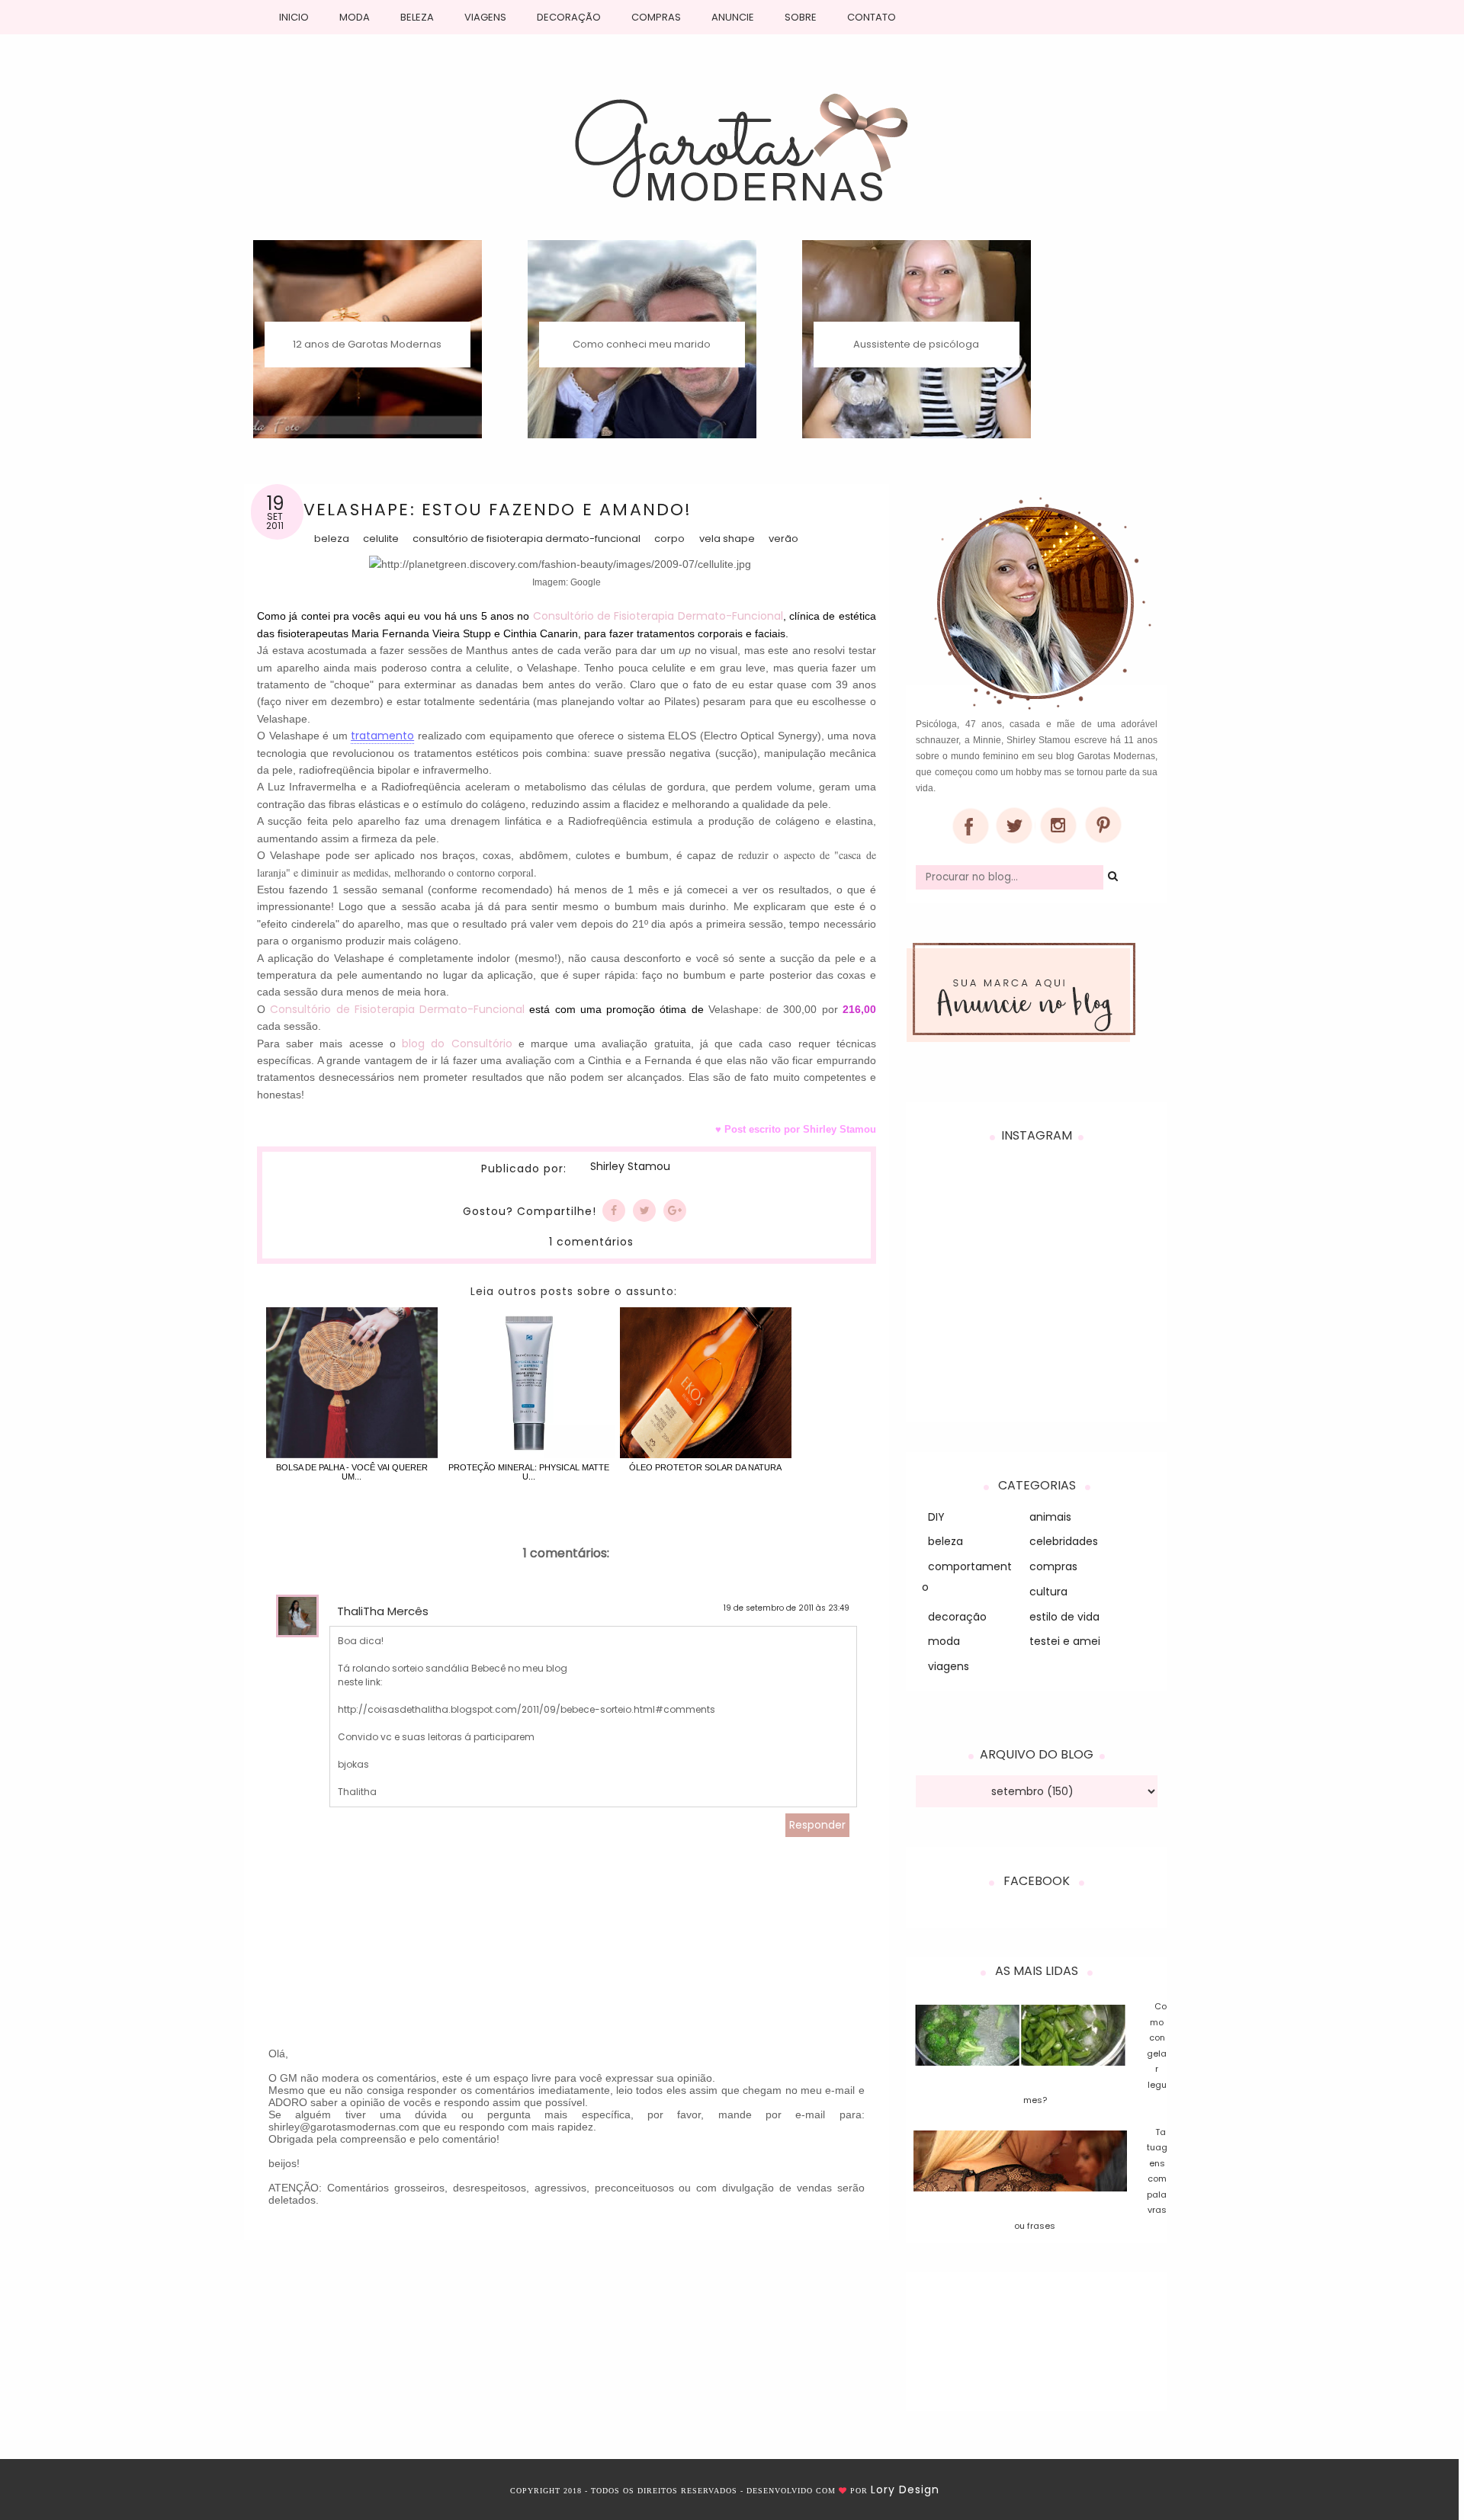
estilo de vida (1064, 1617)
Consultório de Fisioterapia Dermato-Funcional (527, 539)
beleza (332, 539)
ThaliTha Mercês (383, 1611)
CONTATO (872, 17)
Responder (817, 1825)
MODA (355, 17)
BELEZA (417, 17)
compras (1053, 1566)
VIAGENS (485, 17)
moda (944, 1641)
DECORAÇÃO (569, 17)
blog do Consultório (457, 1044)
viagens (949, 1666)
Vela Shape (727, 539)
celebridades (1064, 1541)
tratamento (382, 736)
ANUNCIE (733, 17)
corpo (669, 539)
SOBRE (801, 17)
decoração (957, 1617)
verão (783, 539)
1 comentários (591, 1242)
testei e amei (1065, 1641)
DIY (936, 1517)
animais (1050, 1517)
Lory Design (905, 2490)
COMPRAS (656, 17)
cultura (1048, 1592)
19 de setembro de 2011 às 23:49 (787, 1608)
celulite (381, 539)
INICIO (294, 17)
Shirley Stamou (630, 1167)
